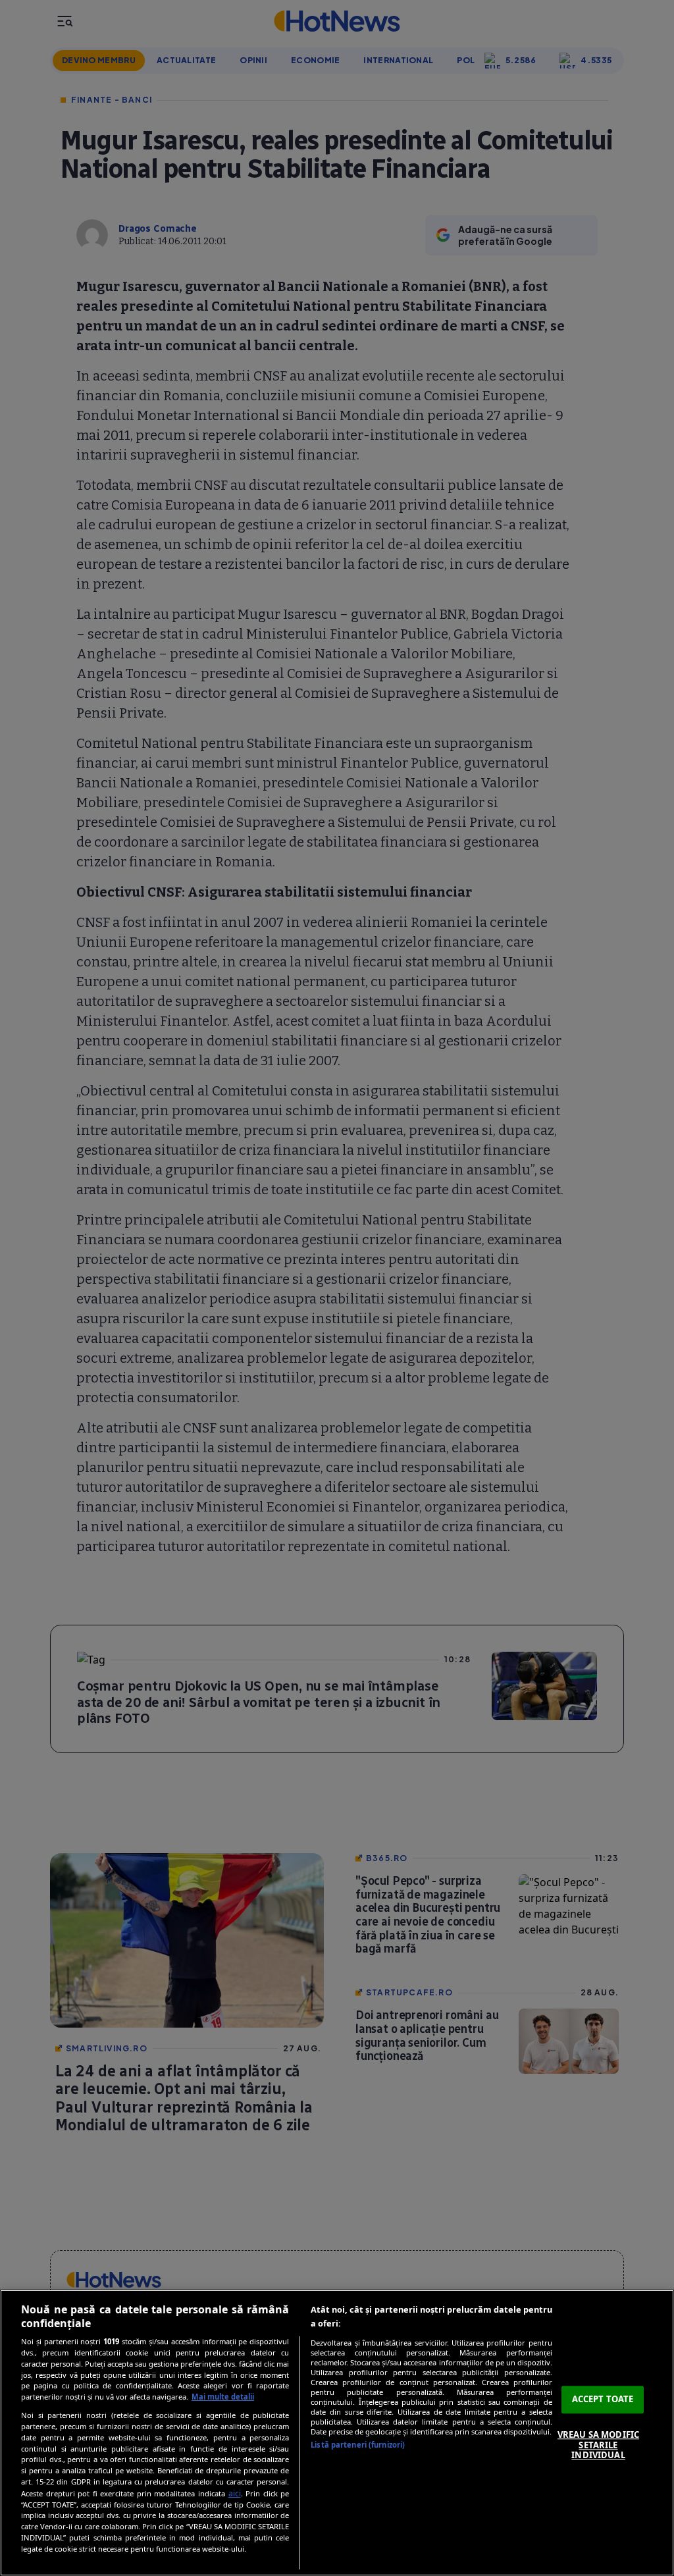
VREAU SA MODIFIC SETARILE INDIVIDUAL (598, 2445)
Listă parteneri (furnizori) (358, 2445)
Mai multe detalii (223, 2397)
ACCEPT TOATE (603, 2400)
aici (235, 2493)
